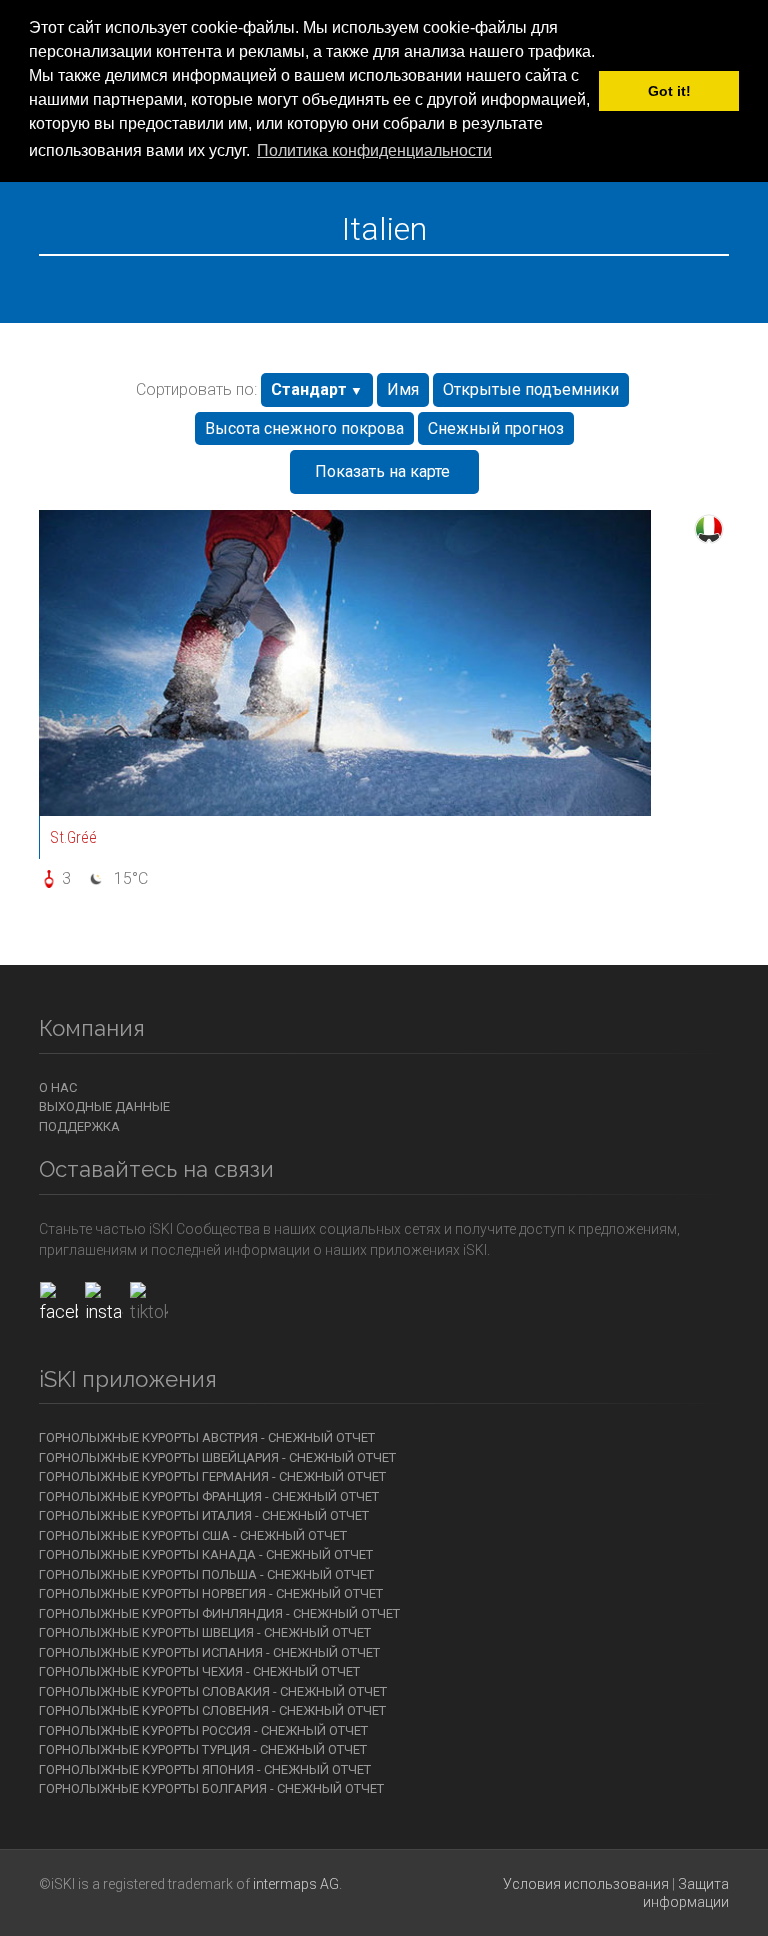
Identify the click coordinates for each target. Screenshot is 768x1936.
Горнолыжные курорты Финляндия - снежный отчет (219, 1613)
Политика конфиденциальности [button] (374, 150)
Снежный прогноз (496, 428)
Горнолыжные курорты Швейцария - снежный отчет (217, 1457)
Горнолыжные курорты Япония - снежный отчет (205, 1769)
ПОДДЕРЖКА (79, 1126)
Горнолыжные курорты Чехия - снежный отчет (199, 1671)
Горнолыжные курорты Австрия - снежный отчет (207, 1437)
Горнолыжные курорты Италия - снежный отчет (204, 1515)
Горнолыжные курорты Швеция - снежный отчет (205, 1632)
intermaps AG (296, 1884)
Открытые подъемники (531, 389)
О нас (58, 1087)
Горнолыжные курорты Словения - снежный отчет (212, 1710)
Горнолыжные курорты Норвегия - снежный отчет (211, 1593)
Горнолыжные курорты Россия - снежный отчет (203, 1730)
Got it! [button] (669, 91)
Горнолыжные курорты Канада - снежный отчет (206, 1554)
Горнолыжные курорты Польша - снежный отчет (206, 1574)
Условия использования (586, 1884)
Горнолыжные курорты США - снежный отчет (193, 1535)
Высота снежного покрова (304, 428)
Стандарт (309, 389)
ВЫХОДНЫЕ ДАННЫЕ (104, 1106)
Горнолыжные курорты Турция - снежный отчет (203, 1749)
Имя (403, 389)
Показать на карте (382, 471)
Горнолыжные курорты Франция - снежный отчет (209, 1496)
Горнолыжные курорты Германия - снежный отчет (212, 1476)
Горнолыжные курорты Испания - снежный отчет (209, 1652)
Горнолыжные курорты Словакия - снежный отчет (213, 1691)
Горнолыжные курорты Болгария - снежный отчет (211, 1788)
